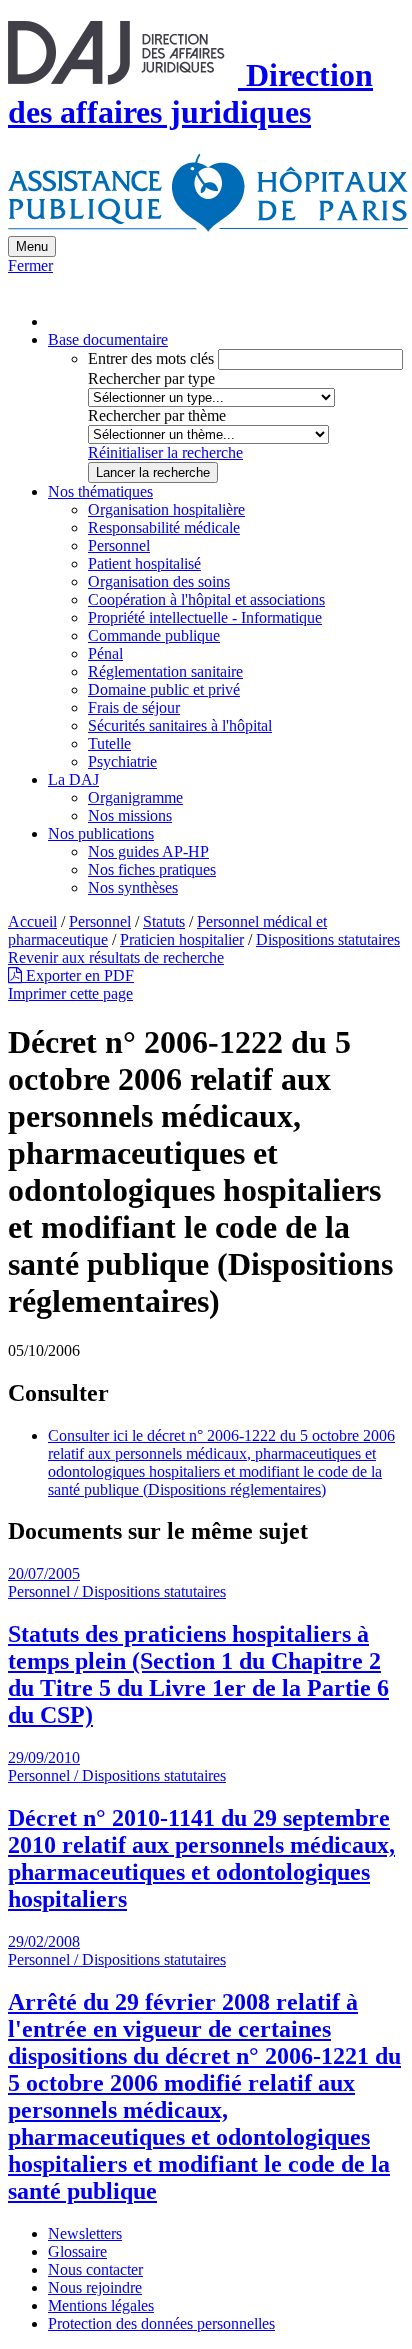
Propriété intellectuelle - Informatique (205, 617)
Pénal (105, 653)
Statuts (164, 921)
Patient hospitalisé (144, 563)
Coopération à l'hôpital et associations (206, 599)
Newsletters (85, 2233)
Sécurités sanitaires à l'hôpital (180, 725)
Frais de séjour (134, 707)
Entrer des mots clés (151, 358)
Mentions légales (101, 2305)
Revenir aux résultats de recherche (116, 957)
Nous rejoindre (95, 2287)
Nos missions (130, 815)
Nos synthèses (133, 887)
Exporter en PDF (78, 975)
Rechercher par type (151, 378)
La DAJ (73, 779)
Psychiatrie (122, 761)
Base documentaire (108, 339)
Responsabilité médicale (164, 527)
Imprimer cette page (70, 993)
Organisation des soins (159, 581)
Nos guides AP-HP (148, 851)
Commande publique (154, 635)
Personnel (119, 545)
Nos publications (101, 833)
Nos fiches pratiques (152, 869)
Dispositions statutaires (328, 939)
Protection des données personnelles (161, 2323)
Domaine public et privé (164, 689)
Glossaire (77, 2251)
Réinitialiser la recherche (165, 452)
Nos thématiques (100, 491)
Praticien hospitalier (182, 939)
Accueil (32, 921)
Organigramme (135, 797)
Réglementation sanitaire (165, 671)
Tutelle (109, 743)
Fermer (30, 265)
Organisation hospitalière (166, 509)
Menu (32, 246)
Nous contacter (95, 2269)
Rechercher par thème (157, 415)
